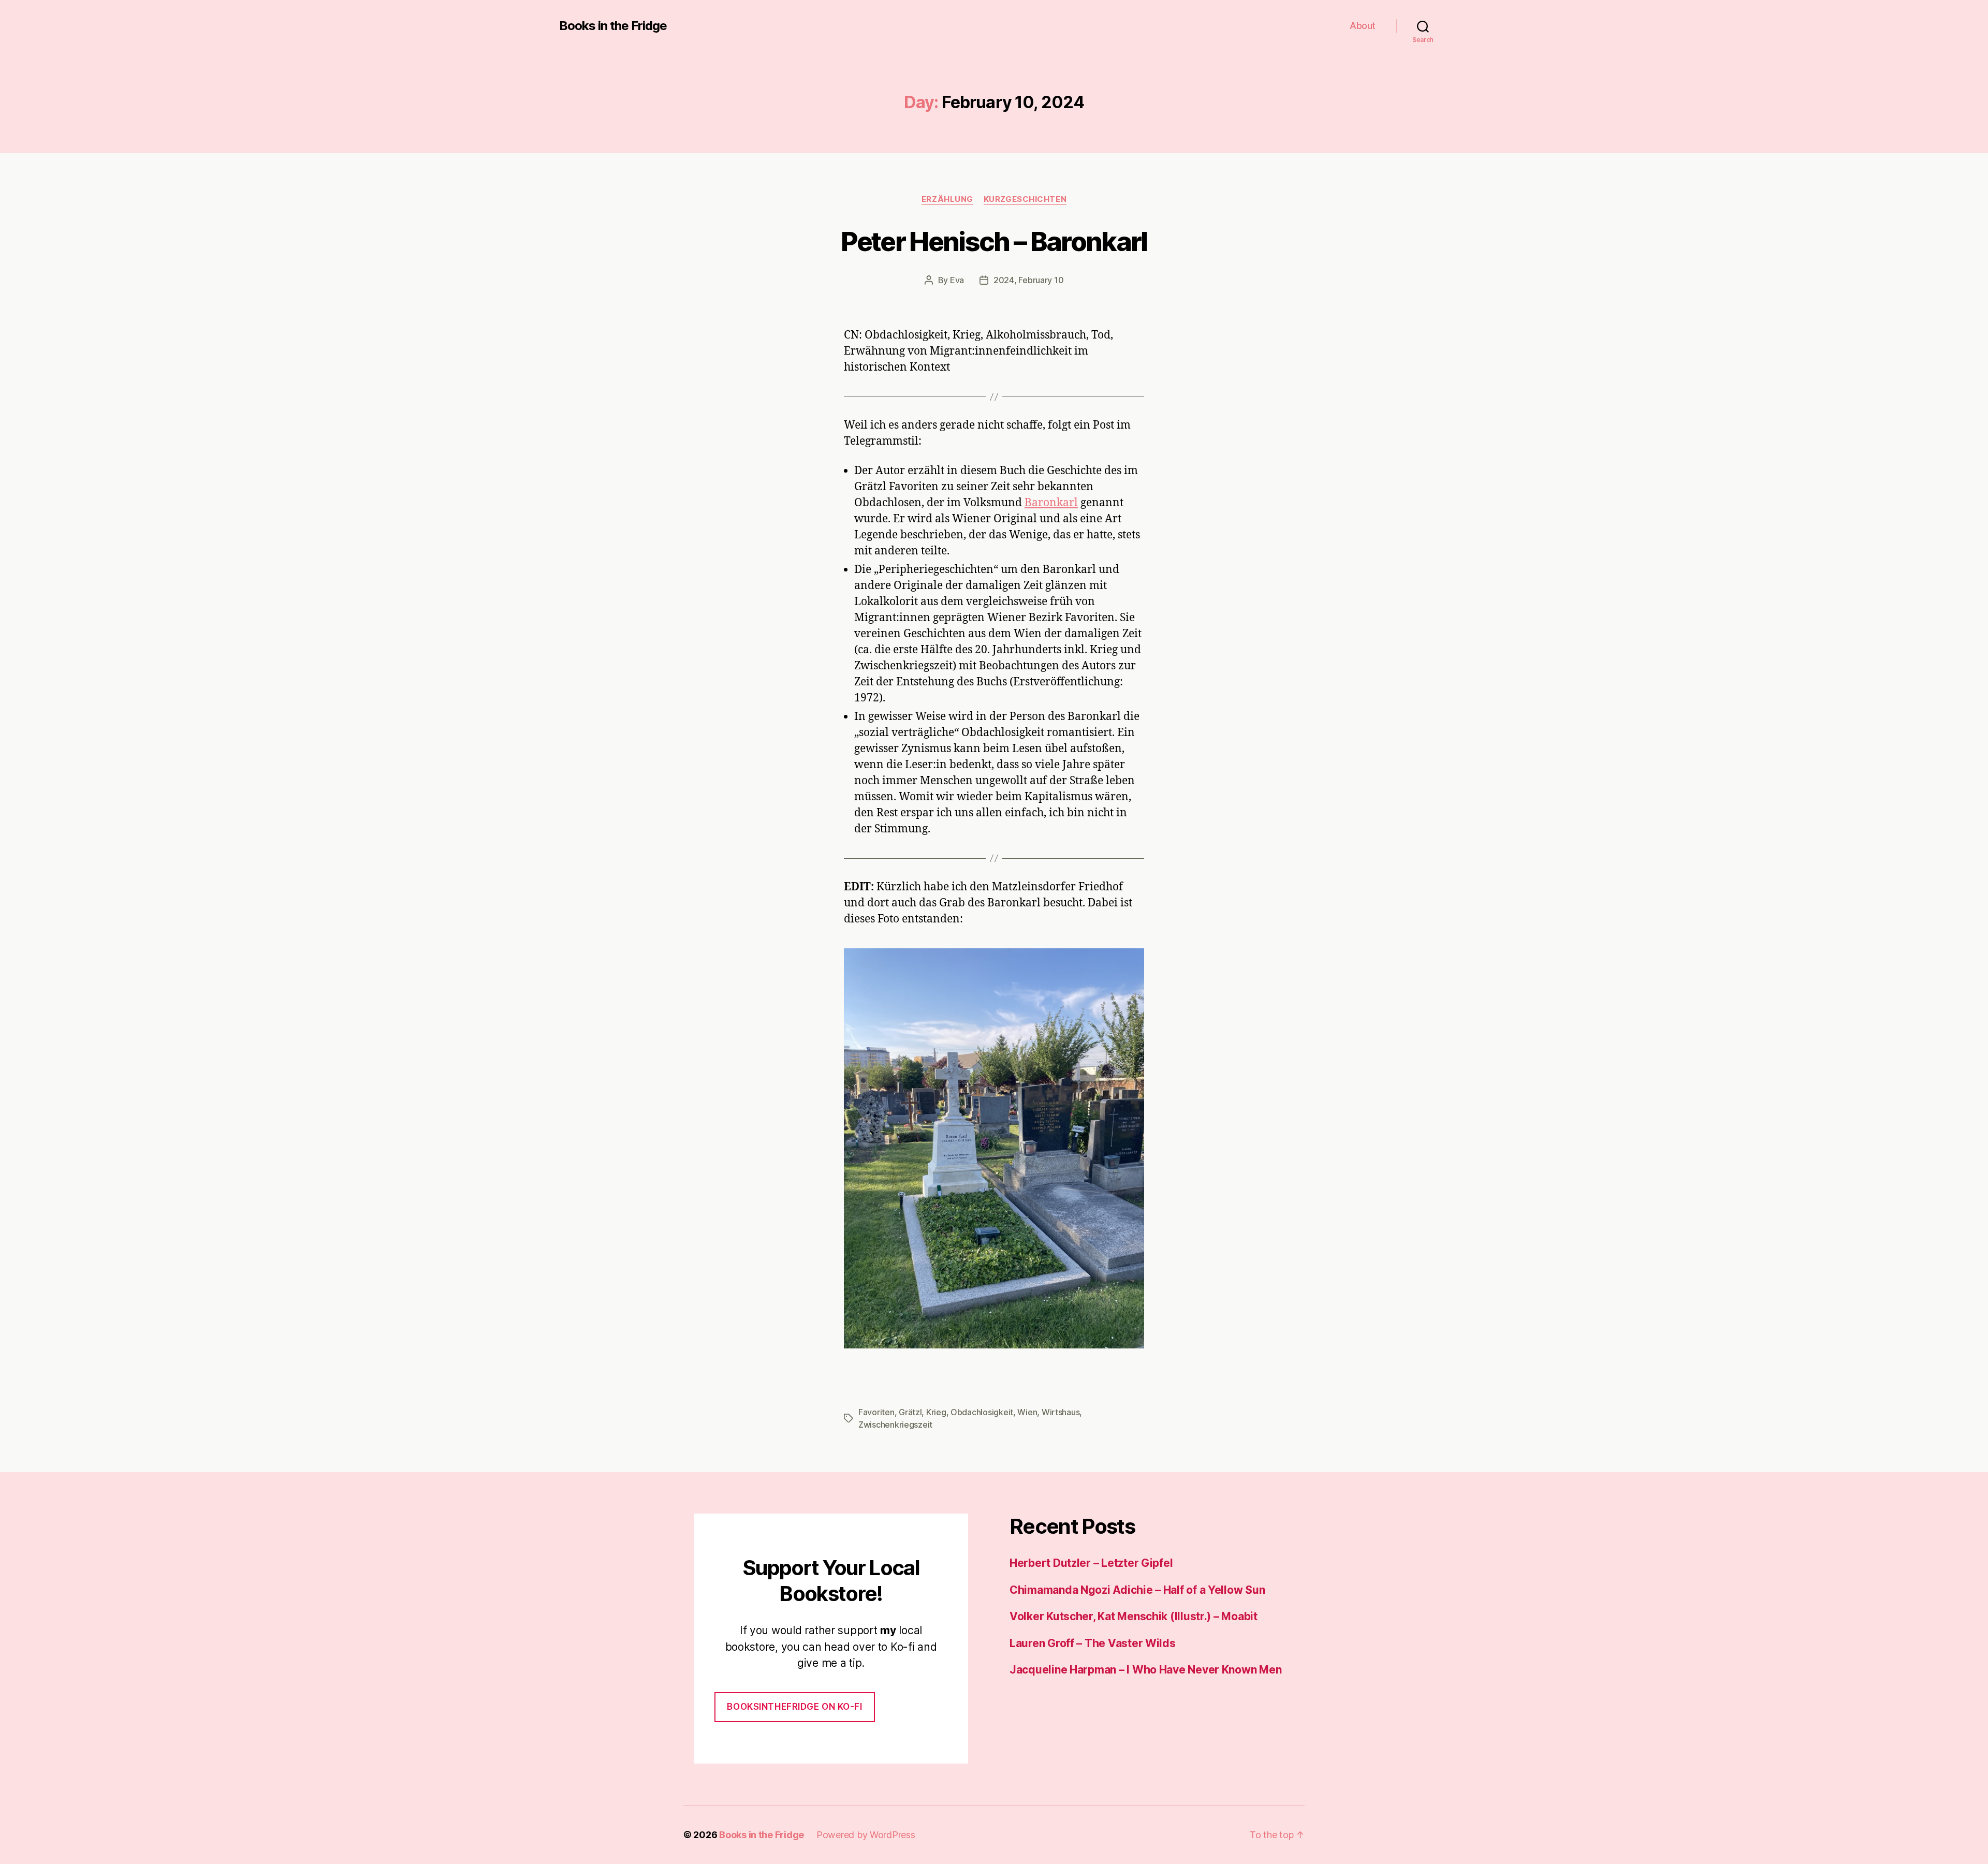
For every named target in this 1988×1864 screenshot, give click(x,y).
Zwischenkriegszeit (895, 1425)
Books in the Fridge (613, 26)
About (1363, 26)
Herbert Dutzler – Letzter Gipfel (1091, 1563)
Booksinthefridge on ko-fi (794, 1707)
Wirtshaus (1061, 1412)
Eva (957, 280)
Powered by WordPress (866, 1835)
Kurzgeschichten (1025, 199)
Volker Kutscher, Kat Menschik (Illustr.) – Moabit (1134, 1616)
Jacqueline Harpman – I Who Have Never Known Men (1145, 1670)
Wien (1027, 1412)
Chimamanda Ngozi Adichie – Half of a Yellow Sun (1137, 1590)
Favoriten (876, 1412)
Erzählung (947, 199)
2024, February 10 (1028, 280)
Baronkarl (1051, 503)
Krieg (936, 1412)
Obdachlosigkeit (982, 1412)
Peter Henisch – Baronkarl (994, 241)
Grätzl (910, 1412)
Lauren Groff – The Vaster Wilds (1093, 1643)
